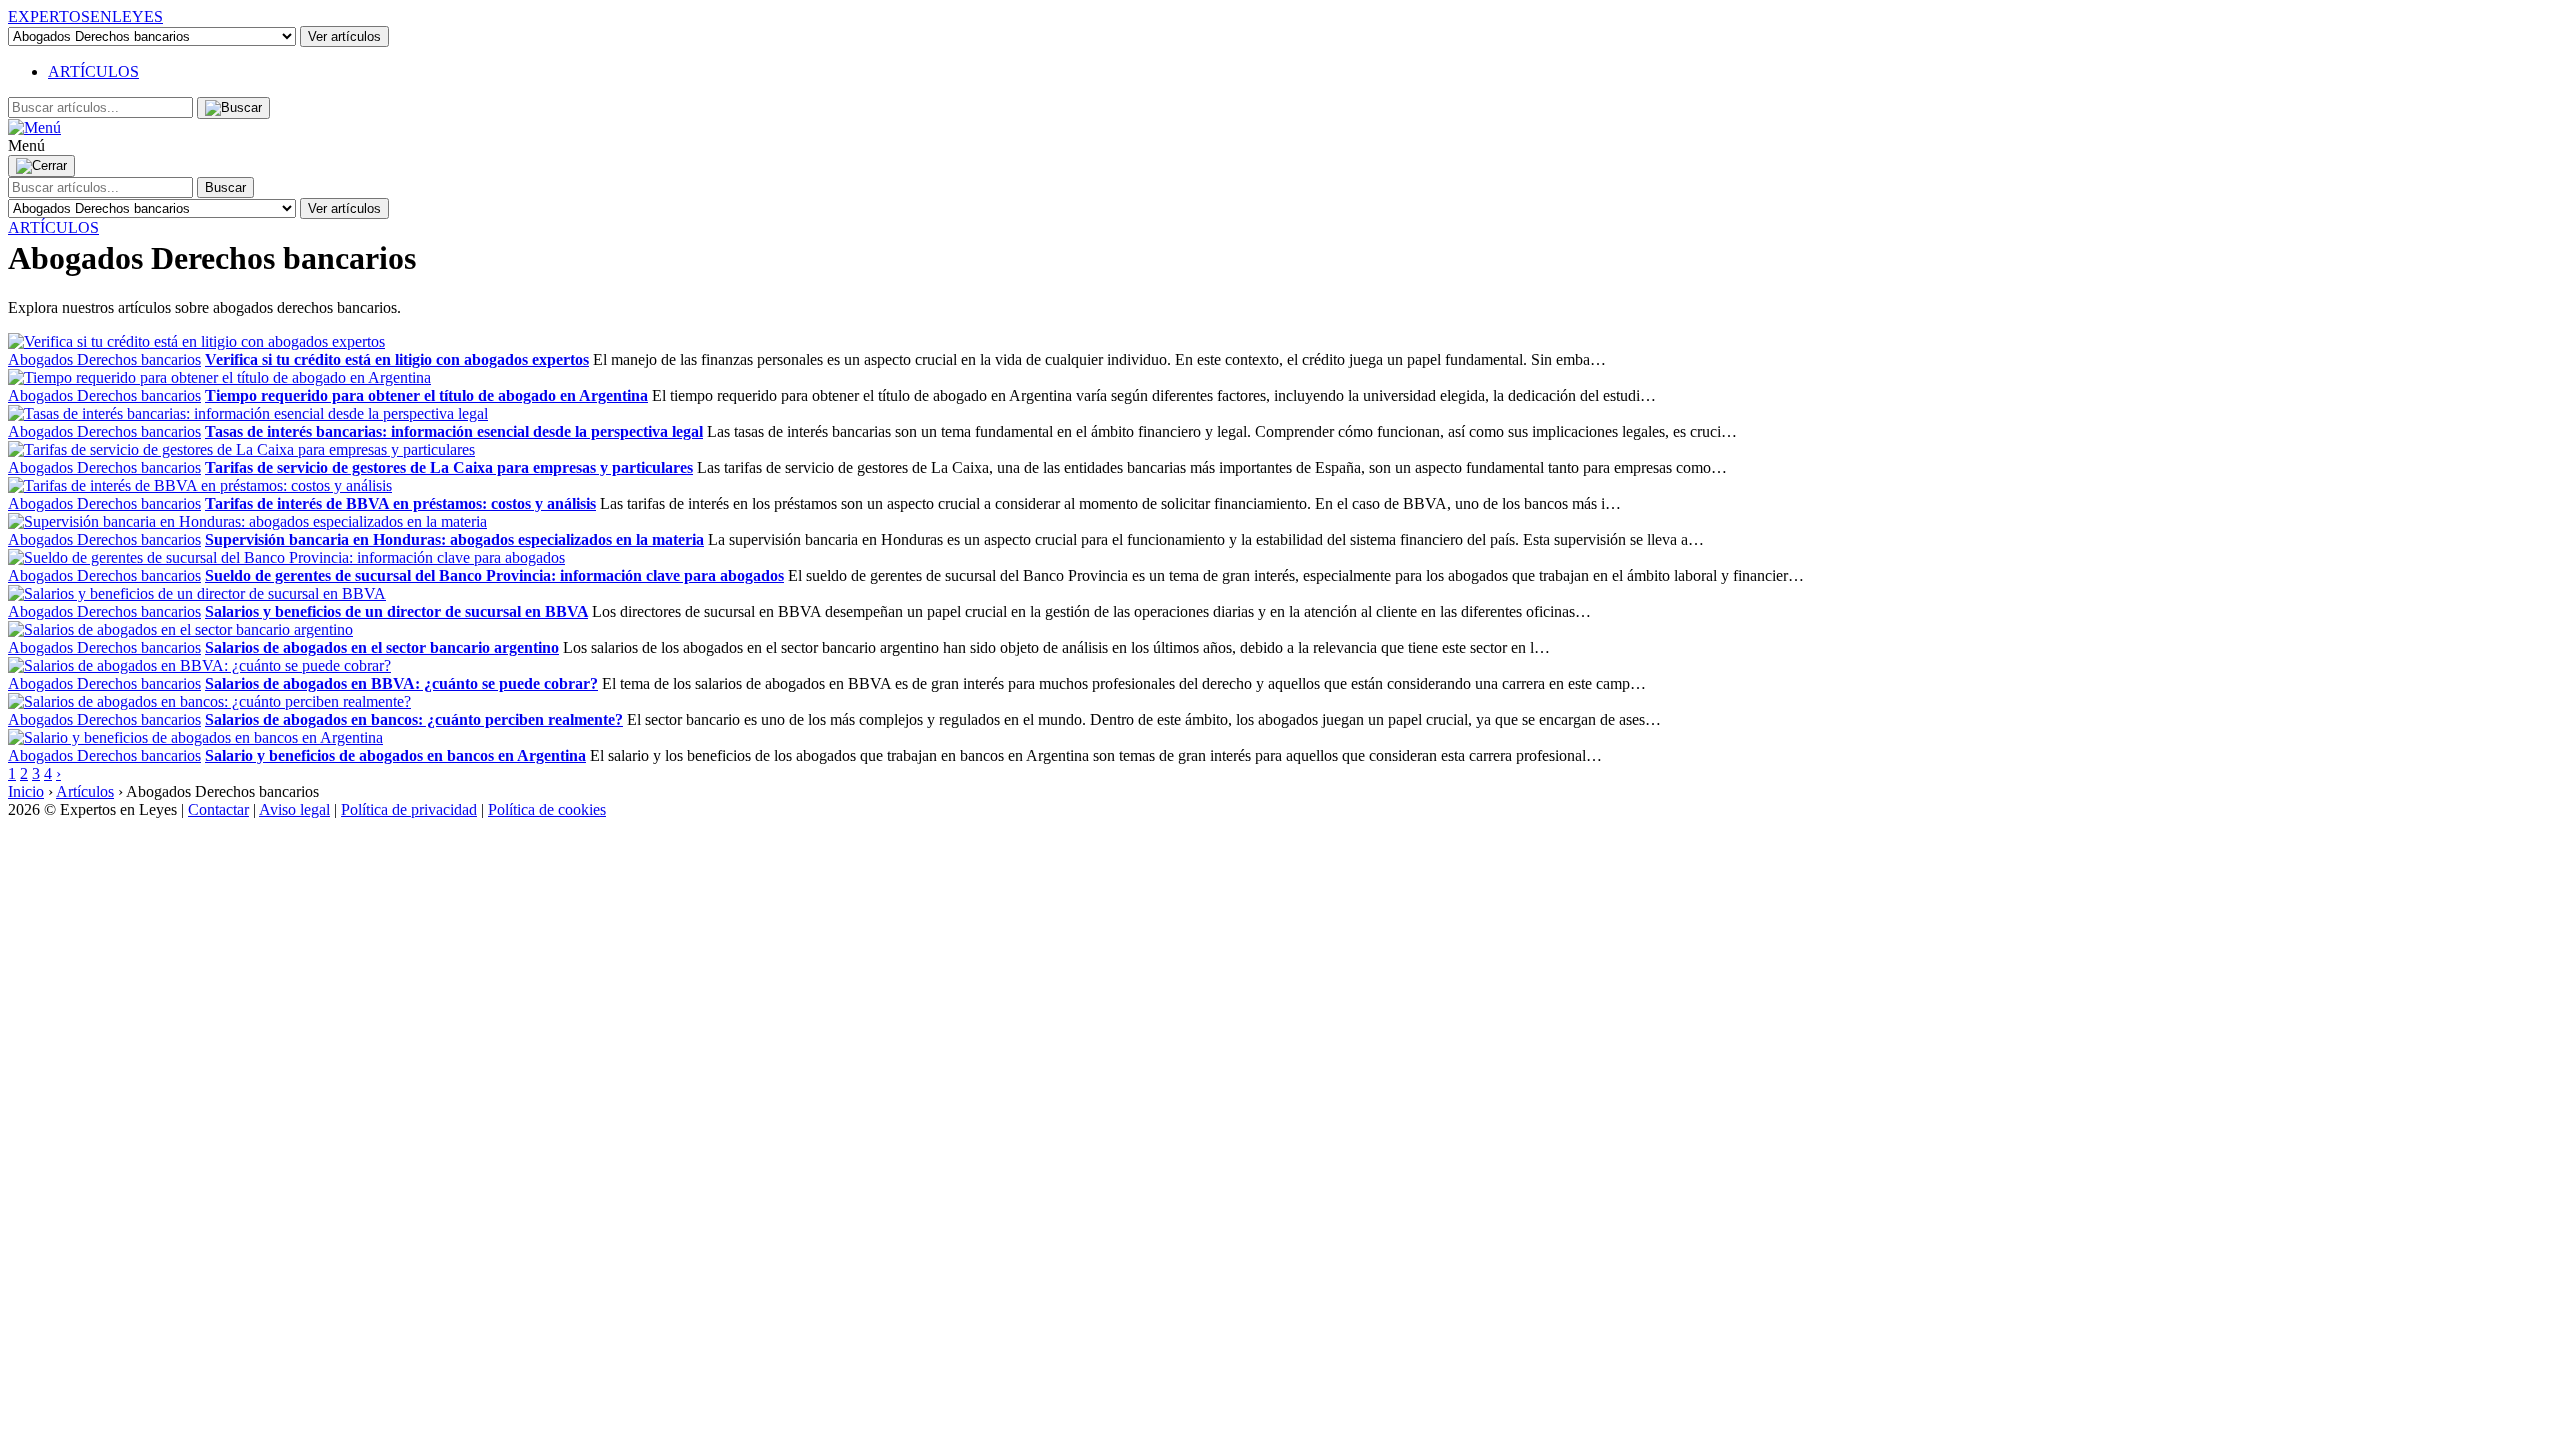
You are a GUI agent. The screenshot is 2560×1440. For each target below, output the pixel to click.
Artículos (85, 791)
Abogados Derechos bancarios (104, 359)
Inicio (26, 791)
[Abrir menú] (34, 127)
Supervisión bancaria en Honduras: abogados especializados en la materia (454, 539)
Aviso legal (294, 809)
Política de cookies (547, 809)
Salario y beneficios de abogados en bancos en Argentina (395, 755)
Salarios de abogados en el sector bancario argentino (382, 647)
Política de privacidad (409, 809)
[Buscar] (233, 108)
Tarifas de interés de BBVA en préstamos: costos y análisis (400, 503)
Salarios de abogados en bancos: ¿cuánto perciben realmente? (414, 719)
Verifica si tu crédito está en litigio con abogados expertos (397, 359)
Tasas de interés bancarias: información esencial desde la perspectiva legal (454, 431)
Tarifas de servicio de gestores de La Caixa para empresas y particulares (449, 467)
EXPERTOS (85, 16)
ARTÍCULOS (93, 71)
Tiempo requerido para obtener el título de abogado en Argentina (426, 395)
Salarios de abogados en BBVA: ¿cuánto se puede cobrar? (401, 683)
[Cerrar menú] (41, 166)
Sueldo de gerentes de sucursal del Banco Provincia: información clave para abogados (494, 575)
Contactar (218, 809)
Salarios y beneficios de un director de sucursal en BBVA (396, 611)
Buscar (225, 187)
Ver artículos (344, 36)
